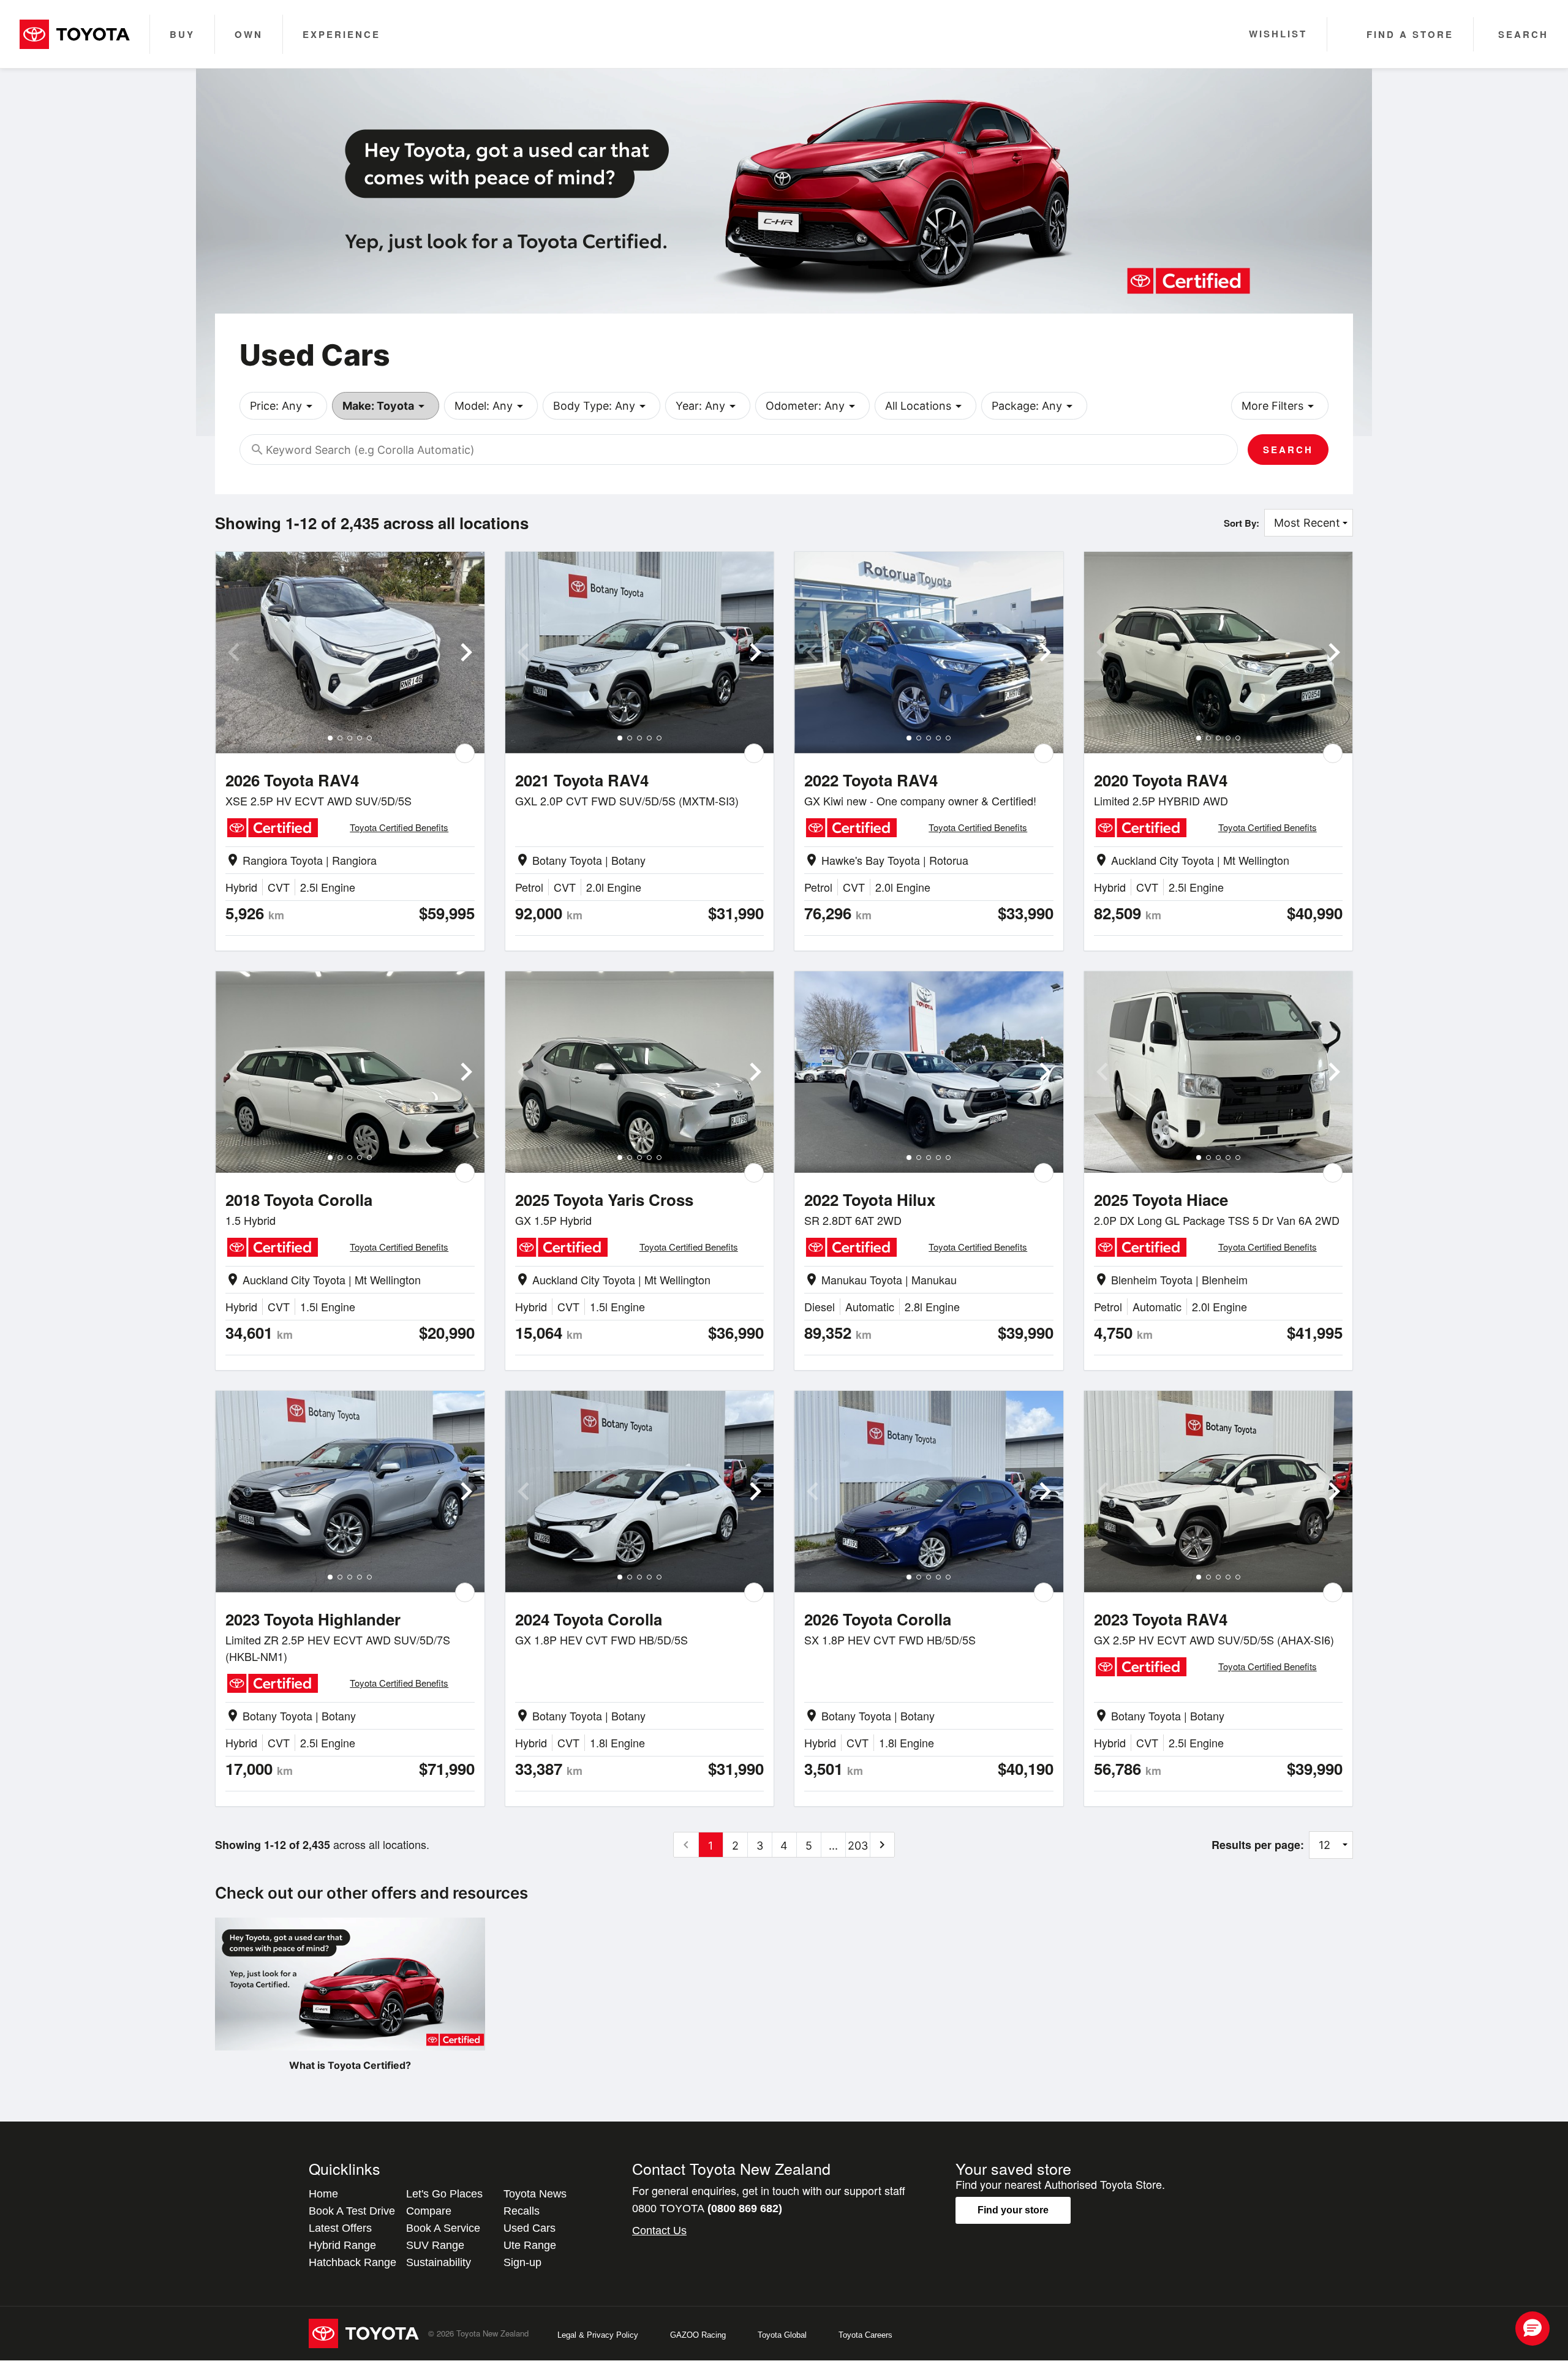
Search (1288, 450)
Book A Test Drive (352, 2211)
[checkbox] (465, 753)
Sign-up (522, 2262)
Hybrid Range (342, 2245)
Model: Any (491, 406)
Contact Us (659, 2231)
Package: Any (1034, 406)
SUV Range (435, 2245)
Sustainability (439, 2262)
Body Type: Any (601, 406)
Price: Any (283, 406)
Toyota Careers (865, 2335)
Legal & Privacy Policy (598, 2335)
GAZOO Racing (698, 2335)
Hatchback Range (352, 2262)
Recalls (522, 2211)
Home (323, 2194)
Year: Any (708, 406)
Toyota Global (782, 2335)
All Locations (925, 406)
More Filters (1280, 406)
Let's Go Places (444, 2194)
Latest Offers (340, 2228)
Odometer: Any (812, 406)
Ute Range (530, 2245)
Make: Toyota (386, 406)
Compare (429, 2211)
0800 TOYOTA (707, 2208)
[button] (1532, 2329)
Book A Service (443, 2228)
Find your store (1013, 2210)
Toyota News (535, 2194)
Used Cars (530, 2228)
